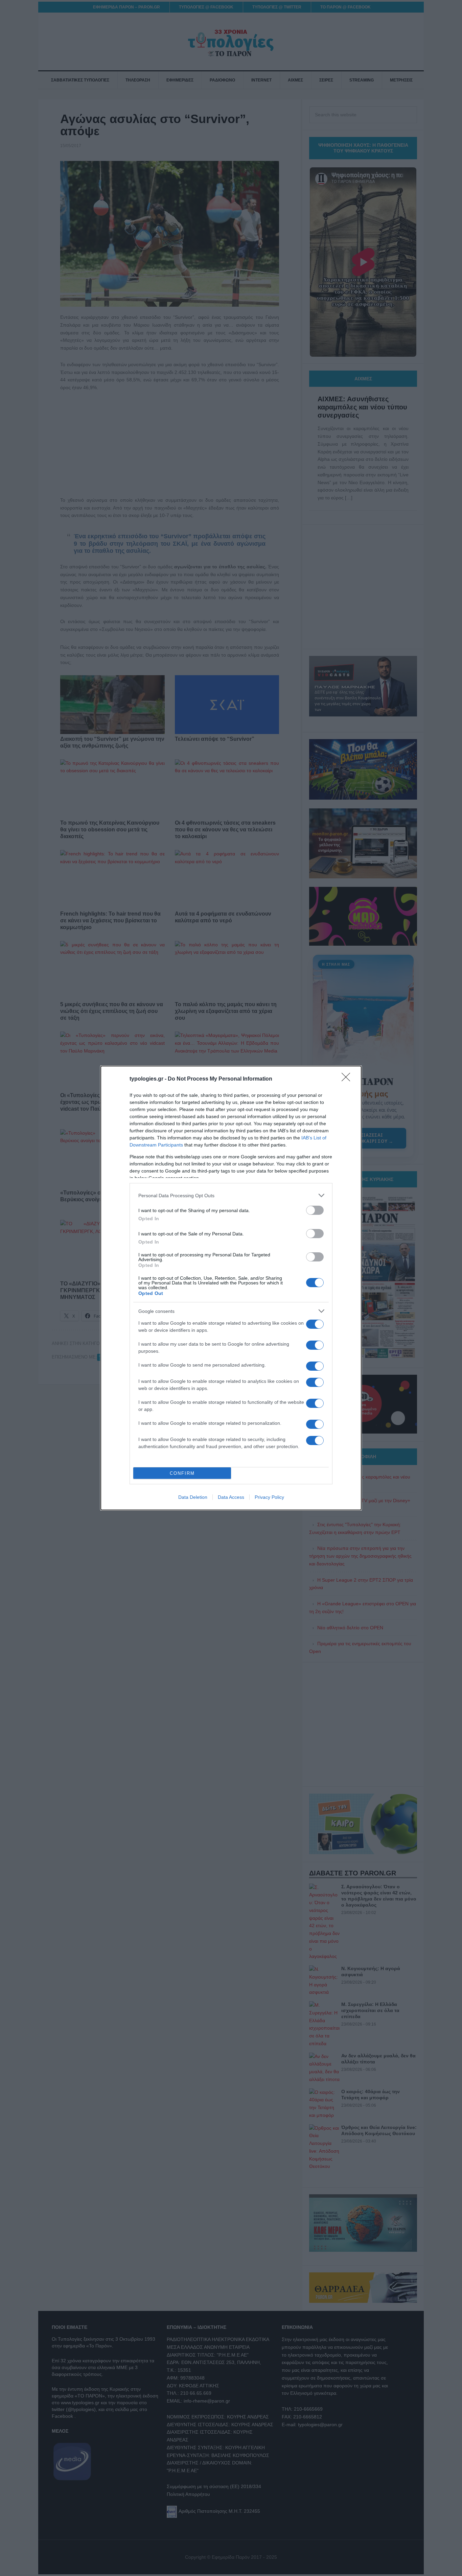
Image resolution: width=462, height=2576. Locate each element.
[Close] (348, 1079)
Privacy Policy (269, 1497)
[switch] (315, 1210)
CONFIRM (182, 1473)
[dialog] (231, 1288)
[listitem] (231, 1195)
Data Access (231, 1497)
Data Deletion (193, 1497)
